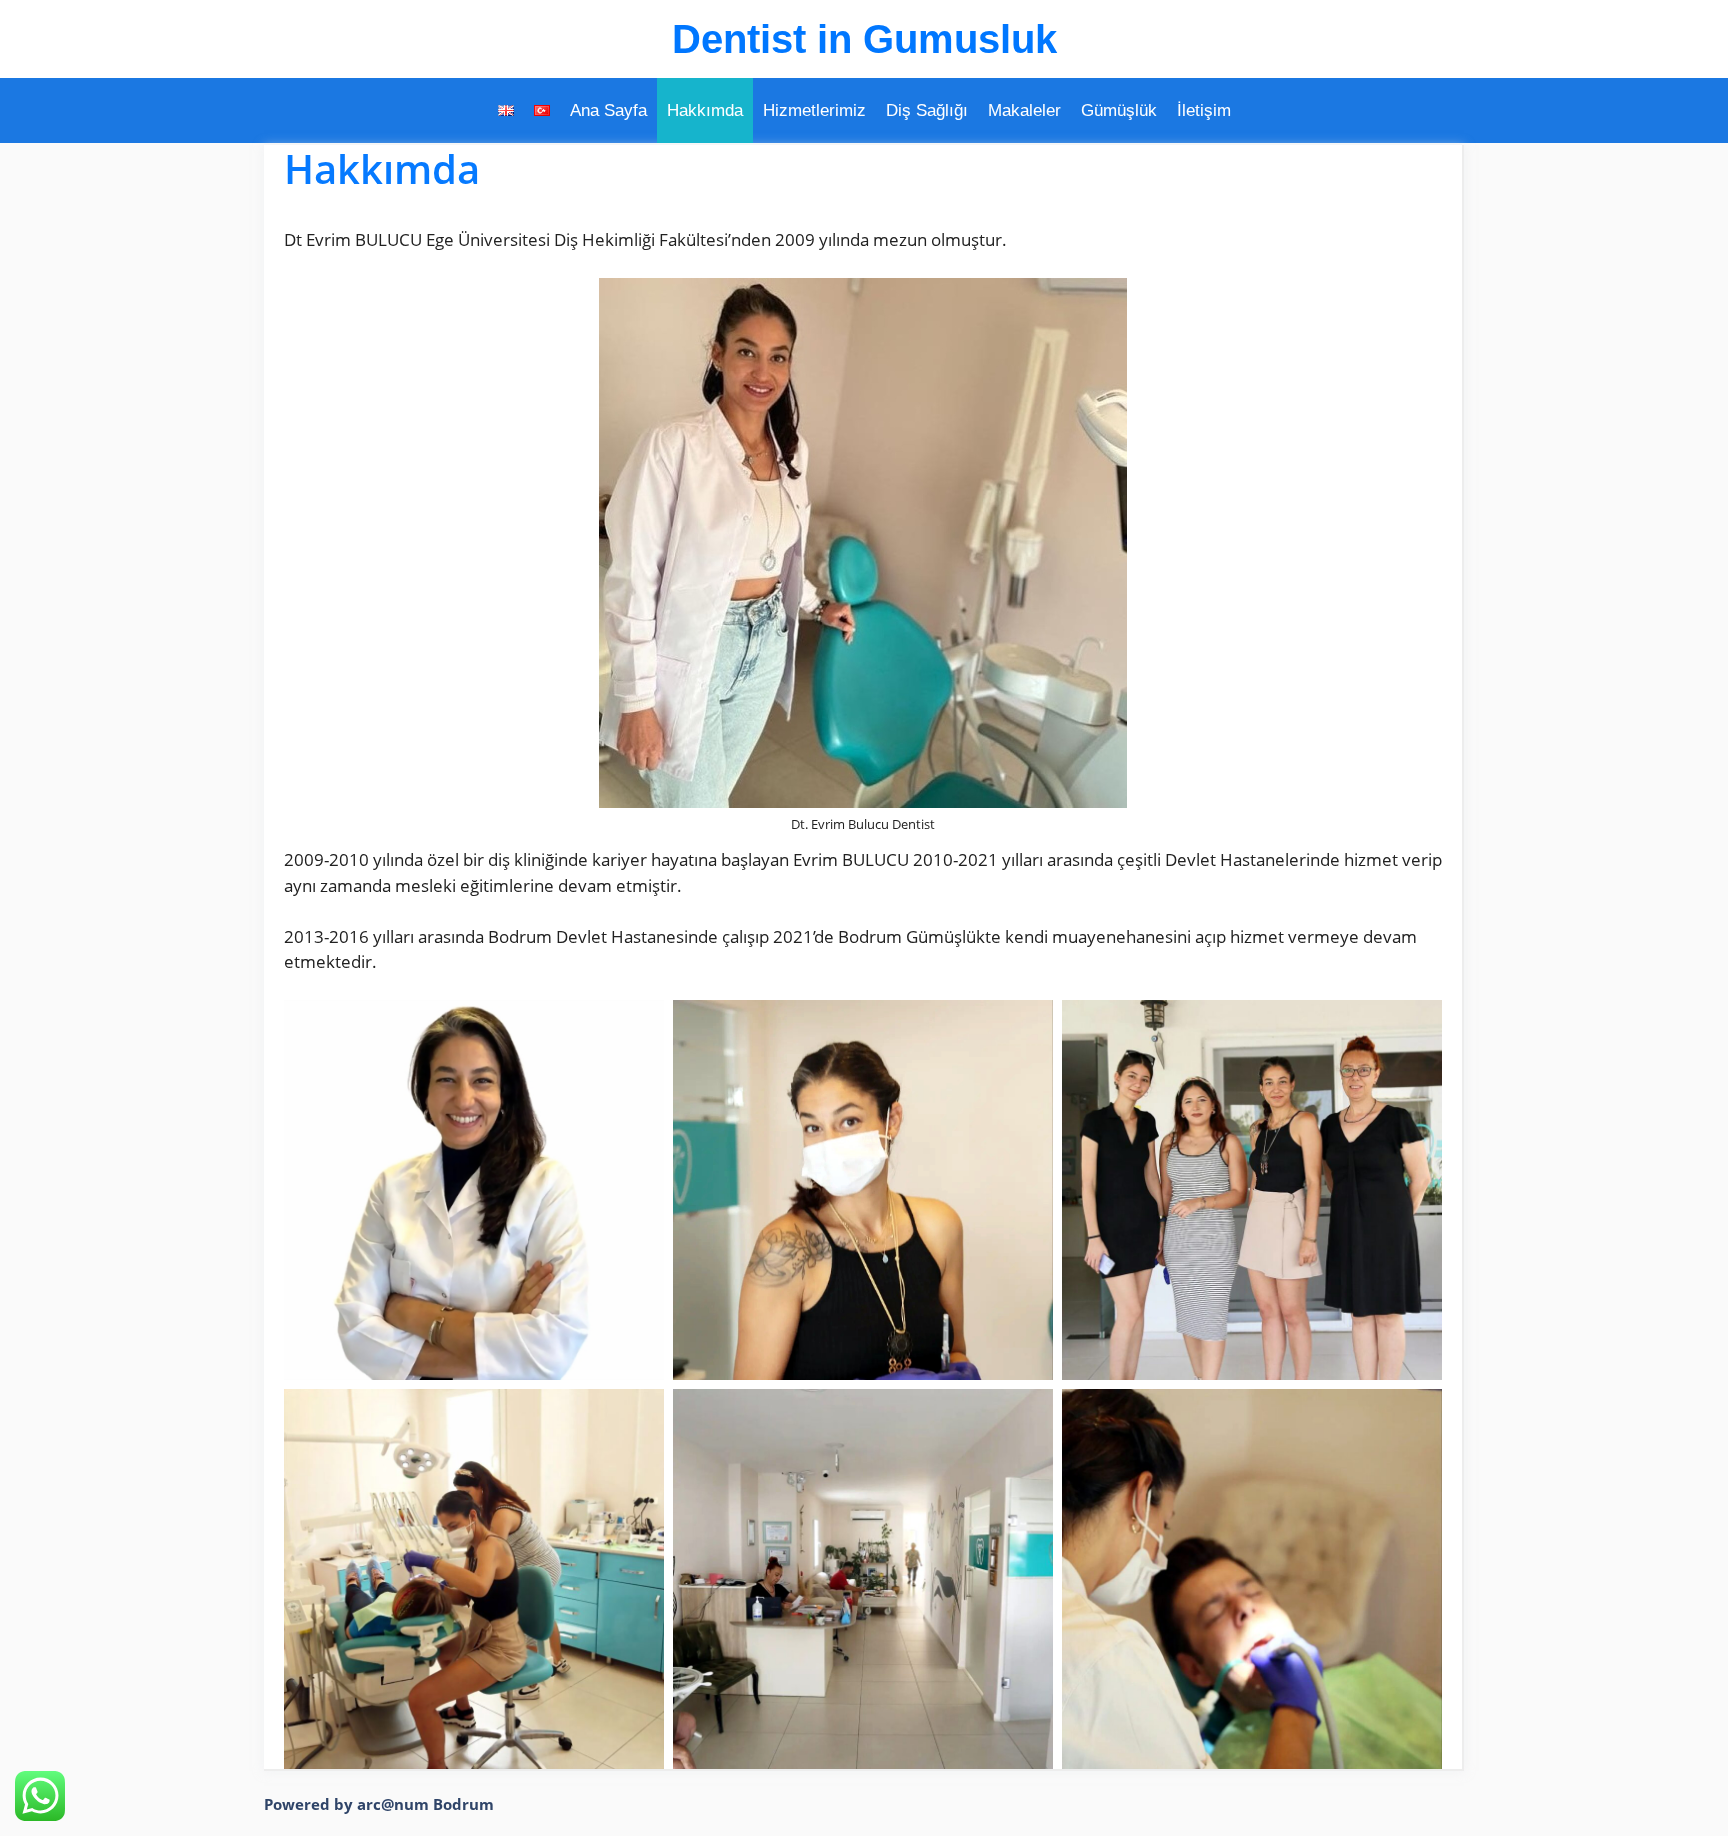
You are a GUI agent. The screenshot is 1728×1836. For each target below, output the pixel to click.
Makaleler (1024, 110)
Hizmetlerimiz (814, 110)
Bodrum (463, 1804)
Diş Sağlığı (927, 110)
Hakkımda (705, 110)
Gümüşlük (1119, 110)
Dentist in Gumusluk (864, 39)
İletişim (1204, 110)
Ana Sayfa (608, 110)
